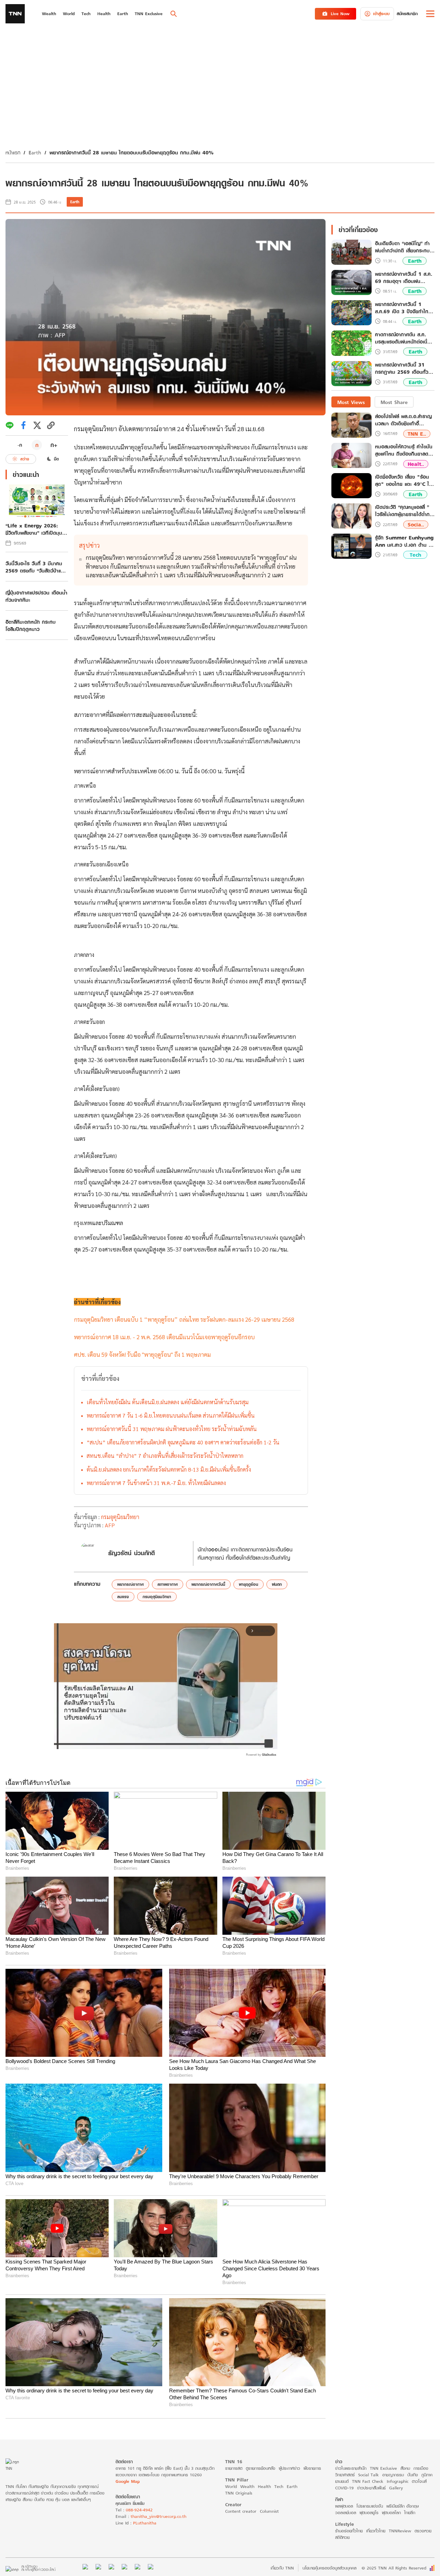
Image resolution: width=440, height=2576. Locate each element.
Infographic (398, 2481)
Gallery (396, 2488)
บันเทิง (413, 2475)
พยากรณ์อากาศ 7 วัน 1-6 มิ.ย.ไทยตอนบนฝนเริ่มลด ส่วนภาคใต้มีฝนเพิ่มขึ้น (171, 1415)
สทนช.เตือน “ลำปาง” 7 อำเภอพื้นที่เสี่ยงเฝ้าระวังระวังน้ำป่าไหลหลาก (165, 1456)
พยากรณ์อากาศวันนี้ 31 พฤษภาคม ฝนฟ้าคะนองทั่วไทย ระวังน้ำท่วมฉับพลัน (172, 1429)
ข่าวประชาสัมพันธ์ (371, 2488)
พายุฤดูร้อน (249, 1584)
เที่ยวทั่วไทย (376, 2531)
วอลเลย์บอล (346, 2513)
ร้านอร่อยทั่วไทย (349, 2531)
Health (264, 2486)
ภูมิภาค (427, 2475)
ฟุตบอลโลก (391, 2513)
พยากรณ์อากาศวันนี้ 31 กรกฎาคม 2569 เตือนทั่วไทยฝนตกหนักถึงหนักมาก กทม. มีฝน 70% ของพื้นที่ (403, 369)
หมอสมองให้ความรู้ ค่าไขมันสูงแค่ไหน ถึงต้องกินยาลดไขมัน (404, 450)
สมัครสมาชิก (407, 14)
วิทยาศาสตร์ (345, 2475)
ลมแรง (123, 1597)
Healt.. (416, 464)
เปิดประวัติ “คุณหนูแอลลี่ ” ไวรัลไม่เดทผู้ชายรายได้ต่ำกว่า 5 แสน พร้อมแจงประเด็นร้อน (405, 511)
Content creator (241, 2511)
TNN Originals (239, 2493)
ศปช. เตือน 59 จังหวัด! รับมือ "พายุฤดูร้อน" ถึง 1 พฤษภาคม (142, 1354)
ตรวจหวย (423, 2531)
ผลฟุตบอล (344, 2506)
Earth (35, 152)
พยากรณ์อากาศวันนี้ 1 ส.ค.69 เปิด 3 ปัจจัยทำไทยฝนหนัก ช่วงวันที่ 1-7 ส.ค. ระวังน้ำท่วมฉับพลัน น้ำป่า (403, 308)
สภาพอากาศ (168, 1584)
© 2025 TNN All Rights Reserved (394, 2568)
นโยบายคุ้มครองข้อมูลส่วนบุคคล (329, 2568)
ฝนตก (277, 1584)
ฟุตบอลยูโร (369, 2513)
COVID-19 (344, 2488)
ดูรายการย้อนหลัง (261, 2468)
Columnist (269, 2511)
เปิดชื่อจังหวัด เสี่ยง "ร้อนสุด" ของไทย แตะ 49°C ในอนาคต (404, 480)
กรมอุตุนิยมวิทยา (95, 429)
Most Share (394, 402)
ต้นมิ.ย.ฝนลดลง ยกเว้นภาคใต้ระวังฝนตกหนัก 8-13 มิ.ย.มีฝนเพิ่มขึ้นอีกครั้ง (169, 1469)
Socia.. (416, 525)
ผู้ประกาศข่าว (289, 2468)
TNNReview (400, 2531)
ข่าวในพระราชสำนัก (351, 2468)
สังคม (405, 2468)
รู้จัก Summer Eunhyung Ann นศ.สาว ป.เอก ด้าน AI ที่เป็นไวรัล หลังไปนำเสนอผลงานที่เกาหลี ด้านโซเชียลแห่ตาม (405, 541)
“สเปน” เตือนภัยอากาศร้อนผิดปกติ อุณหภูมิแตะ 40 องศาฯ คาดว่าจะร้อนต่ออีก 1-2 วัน (183, 1442)
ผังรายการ (312, 2468)
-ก (20, 445)
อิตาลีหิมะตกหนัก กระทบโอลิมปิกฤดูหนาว (31, 625)
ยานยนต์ (342, 2481)
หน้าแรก (13, 152)
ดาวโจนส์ (419, 2481)
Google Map (128, 2481)
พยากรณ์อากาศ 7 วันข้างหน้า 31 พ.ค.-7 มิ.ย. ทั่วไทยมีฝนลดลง (156, 1483)
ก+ (54, 445)
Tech (415, 555)
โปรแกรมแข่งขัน (370, 2506)
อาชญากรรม (393, 2475)
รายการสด (234, 2468)
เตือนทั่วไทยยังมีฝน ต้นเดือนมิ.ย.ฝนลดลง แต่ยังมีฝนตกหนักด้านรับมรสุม (168, 1402)
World (231, 2486)
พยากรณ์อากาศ (130, 1584)
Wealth (247, 2486)
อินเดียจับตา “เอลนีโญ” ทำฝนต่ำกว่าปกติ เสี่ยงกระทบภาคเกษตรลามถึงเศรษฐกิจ (402, 247)
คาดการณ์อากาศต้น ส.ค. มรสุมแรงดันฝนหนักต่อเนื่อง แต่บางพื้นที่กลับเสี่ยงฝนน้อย (404, 338)
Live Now (340, 14)
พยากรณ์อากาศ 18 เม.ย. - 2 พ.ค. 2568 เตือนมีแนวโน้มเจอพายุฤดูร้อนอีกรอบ (164, 1337)
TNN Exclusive (383, 2468)
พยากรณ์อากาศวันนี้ (208, 1584)
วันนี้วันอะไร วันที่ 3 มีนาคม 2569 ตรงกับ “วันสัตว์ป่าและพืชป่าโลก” (35, 567)
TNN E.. (417, 433)
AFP (110, 1525)
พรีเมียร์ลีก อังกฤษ (403, 2506)
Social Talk (368, 2475)
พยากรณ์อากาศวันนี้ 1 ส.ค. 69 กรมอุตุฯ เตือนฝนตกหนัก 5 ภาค (404, 277)
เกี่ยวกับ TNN (282, 2568)
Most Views (351, 402)
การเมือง (421, 2468)
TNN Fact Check (368, 2481)
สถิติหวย (342, 2537)
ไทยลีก (410, 2513)
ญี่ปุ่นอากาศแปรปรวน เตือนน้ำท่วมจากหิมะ (36, 596)
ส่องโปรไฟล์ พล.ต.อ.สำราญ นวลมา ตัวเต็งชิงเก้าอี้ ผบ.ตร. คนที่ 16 (403, 420)
